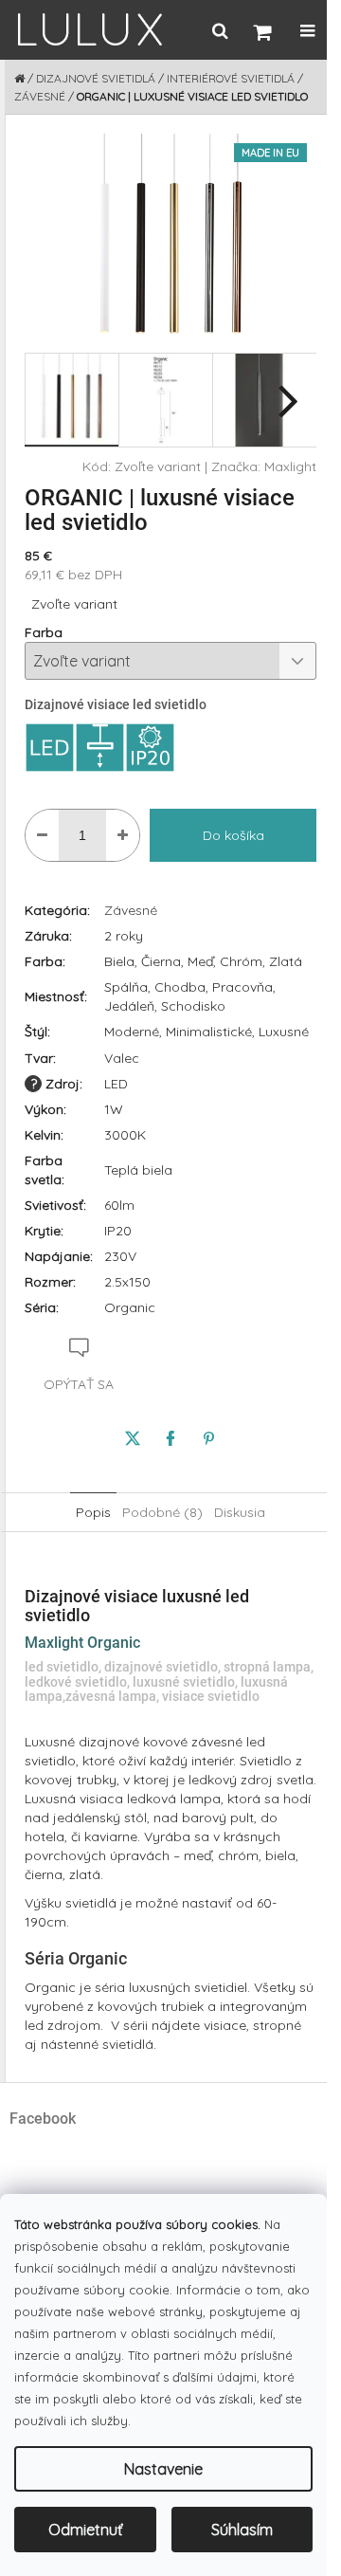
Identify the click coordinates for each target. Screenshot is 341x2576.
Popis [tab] (93, 1512)
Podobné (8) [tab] (162, 1512)
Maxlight (290, 466)
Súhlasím (242, 2530)
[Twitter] (133, 1438)
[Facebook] (170, 1438)
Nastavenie (163, 2469)
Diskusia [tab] (240, 1512)
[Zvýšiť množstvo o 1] (123, 835)
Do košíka (233, 835)
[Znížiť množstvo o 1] (42, 835)
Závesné (131, 910)
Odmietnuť (85, 2530)
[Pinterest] (208, 1438)
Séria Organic (76, 1958)
